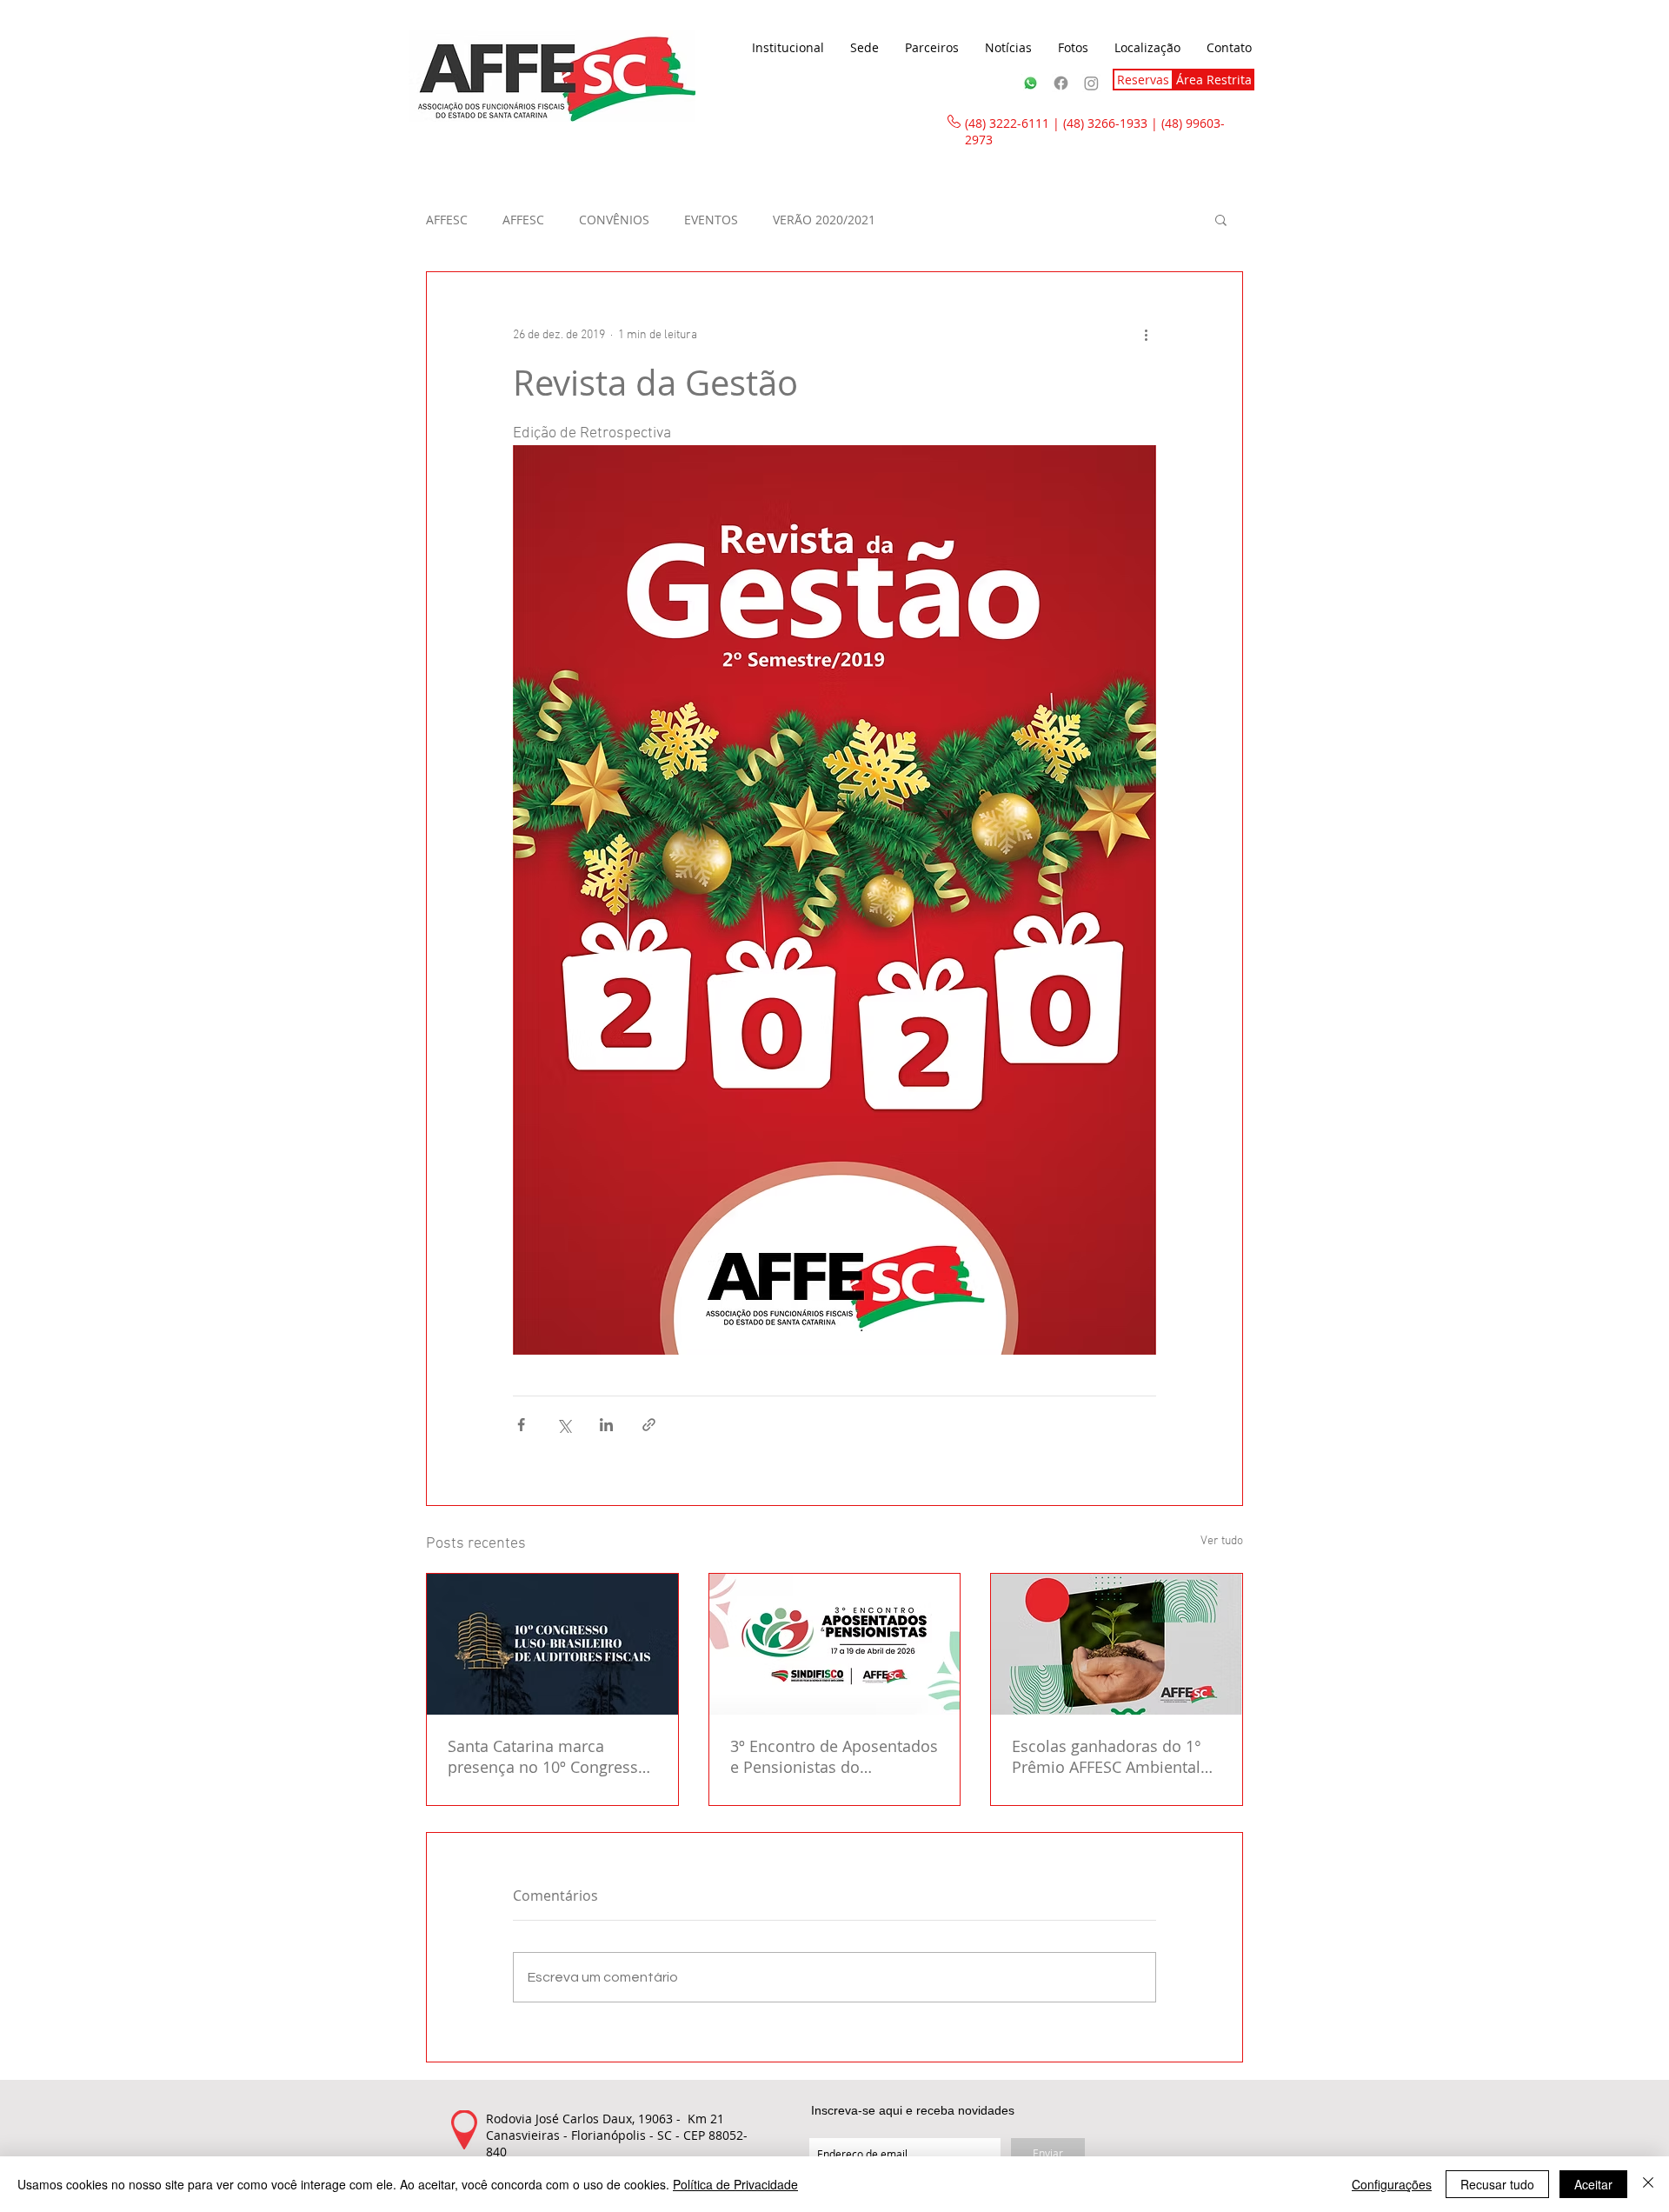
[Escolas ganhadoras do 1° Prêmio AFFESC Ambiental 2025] (1117, 1644)
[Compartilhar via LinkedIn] (606, 1425)
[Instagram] (1091, 83)
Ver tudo (1222, 1541)
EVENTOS (711, 220)
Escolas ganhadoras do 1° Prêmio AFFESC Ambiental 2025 (1107, 1756)
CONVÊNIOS (614, 220)
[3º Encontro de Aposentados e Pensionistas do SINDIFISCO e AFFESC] (835, 1644)
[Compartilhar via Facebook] (521, 1425)
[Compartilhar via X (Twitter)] (564, 1425)
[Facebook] (1061, 83)
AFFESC (447, 220)
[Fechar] (1648, 2184)
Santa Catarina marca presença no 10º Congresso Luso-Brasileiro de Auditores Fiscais (552, 1756)
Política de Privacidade (735, 2184)
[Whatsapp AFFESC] (1031, 83)
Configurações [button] (1392, 2184)
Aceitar (1593, 2184)
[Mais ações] (1146, 335)
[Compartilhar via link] (649, 1425)
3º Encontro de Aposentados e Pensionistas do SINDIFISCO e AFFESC (834, 1756)
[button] (788, 48)
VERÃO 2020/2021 (824, 220)
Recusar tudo (1497, 2184)
